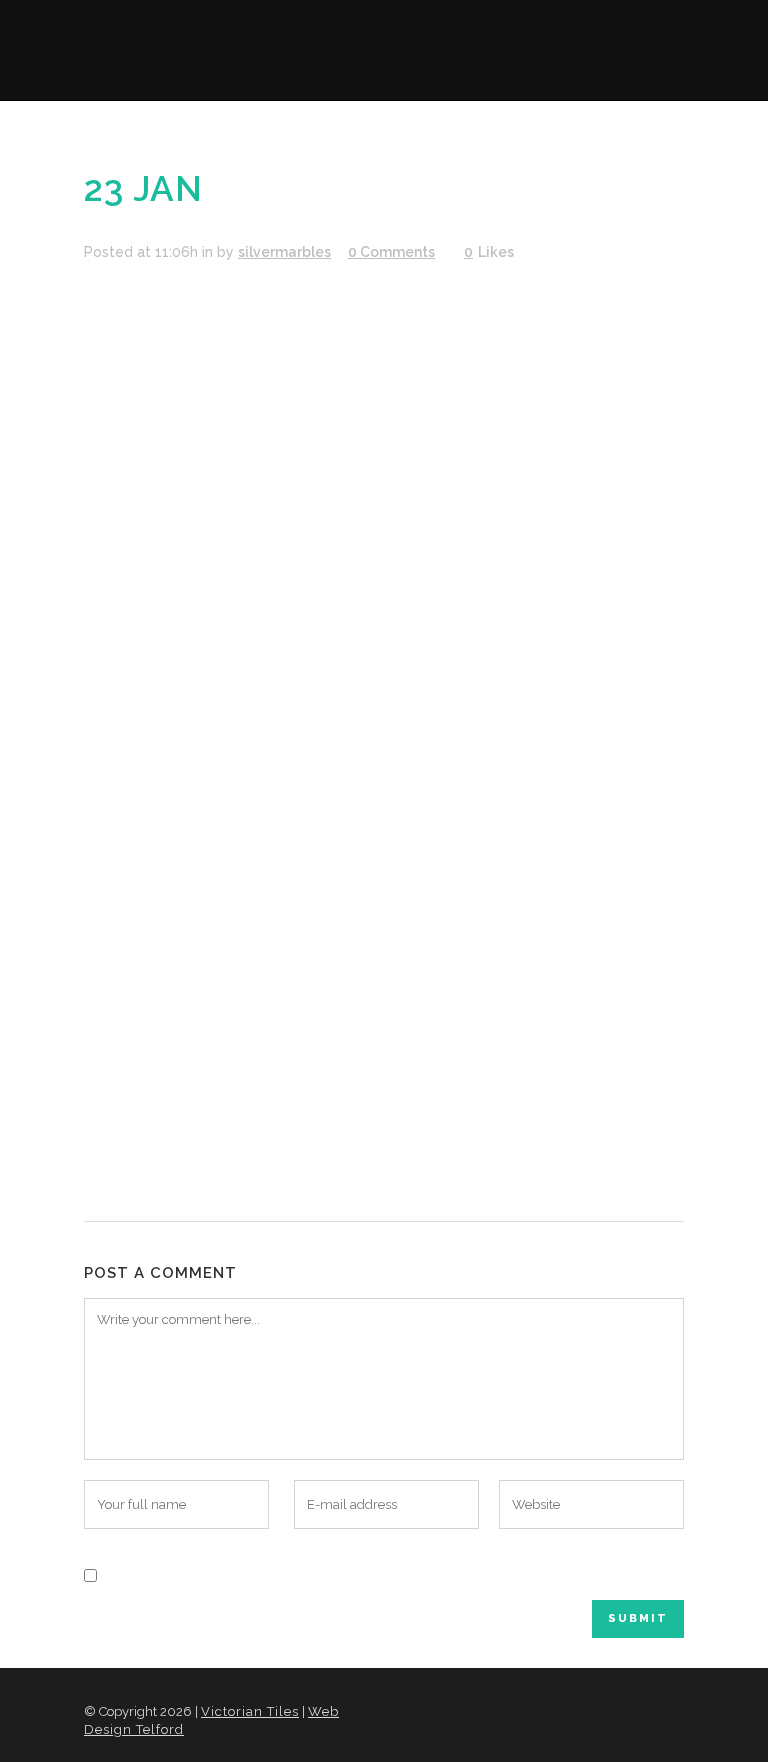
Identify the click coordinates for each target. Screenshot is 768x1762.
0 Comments (391, 252)
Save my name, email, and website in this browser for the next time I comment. (380, 1574)
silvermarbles (284, 252)
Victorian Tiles (250, 1711)
